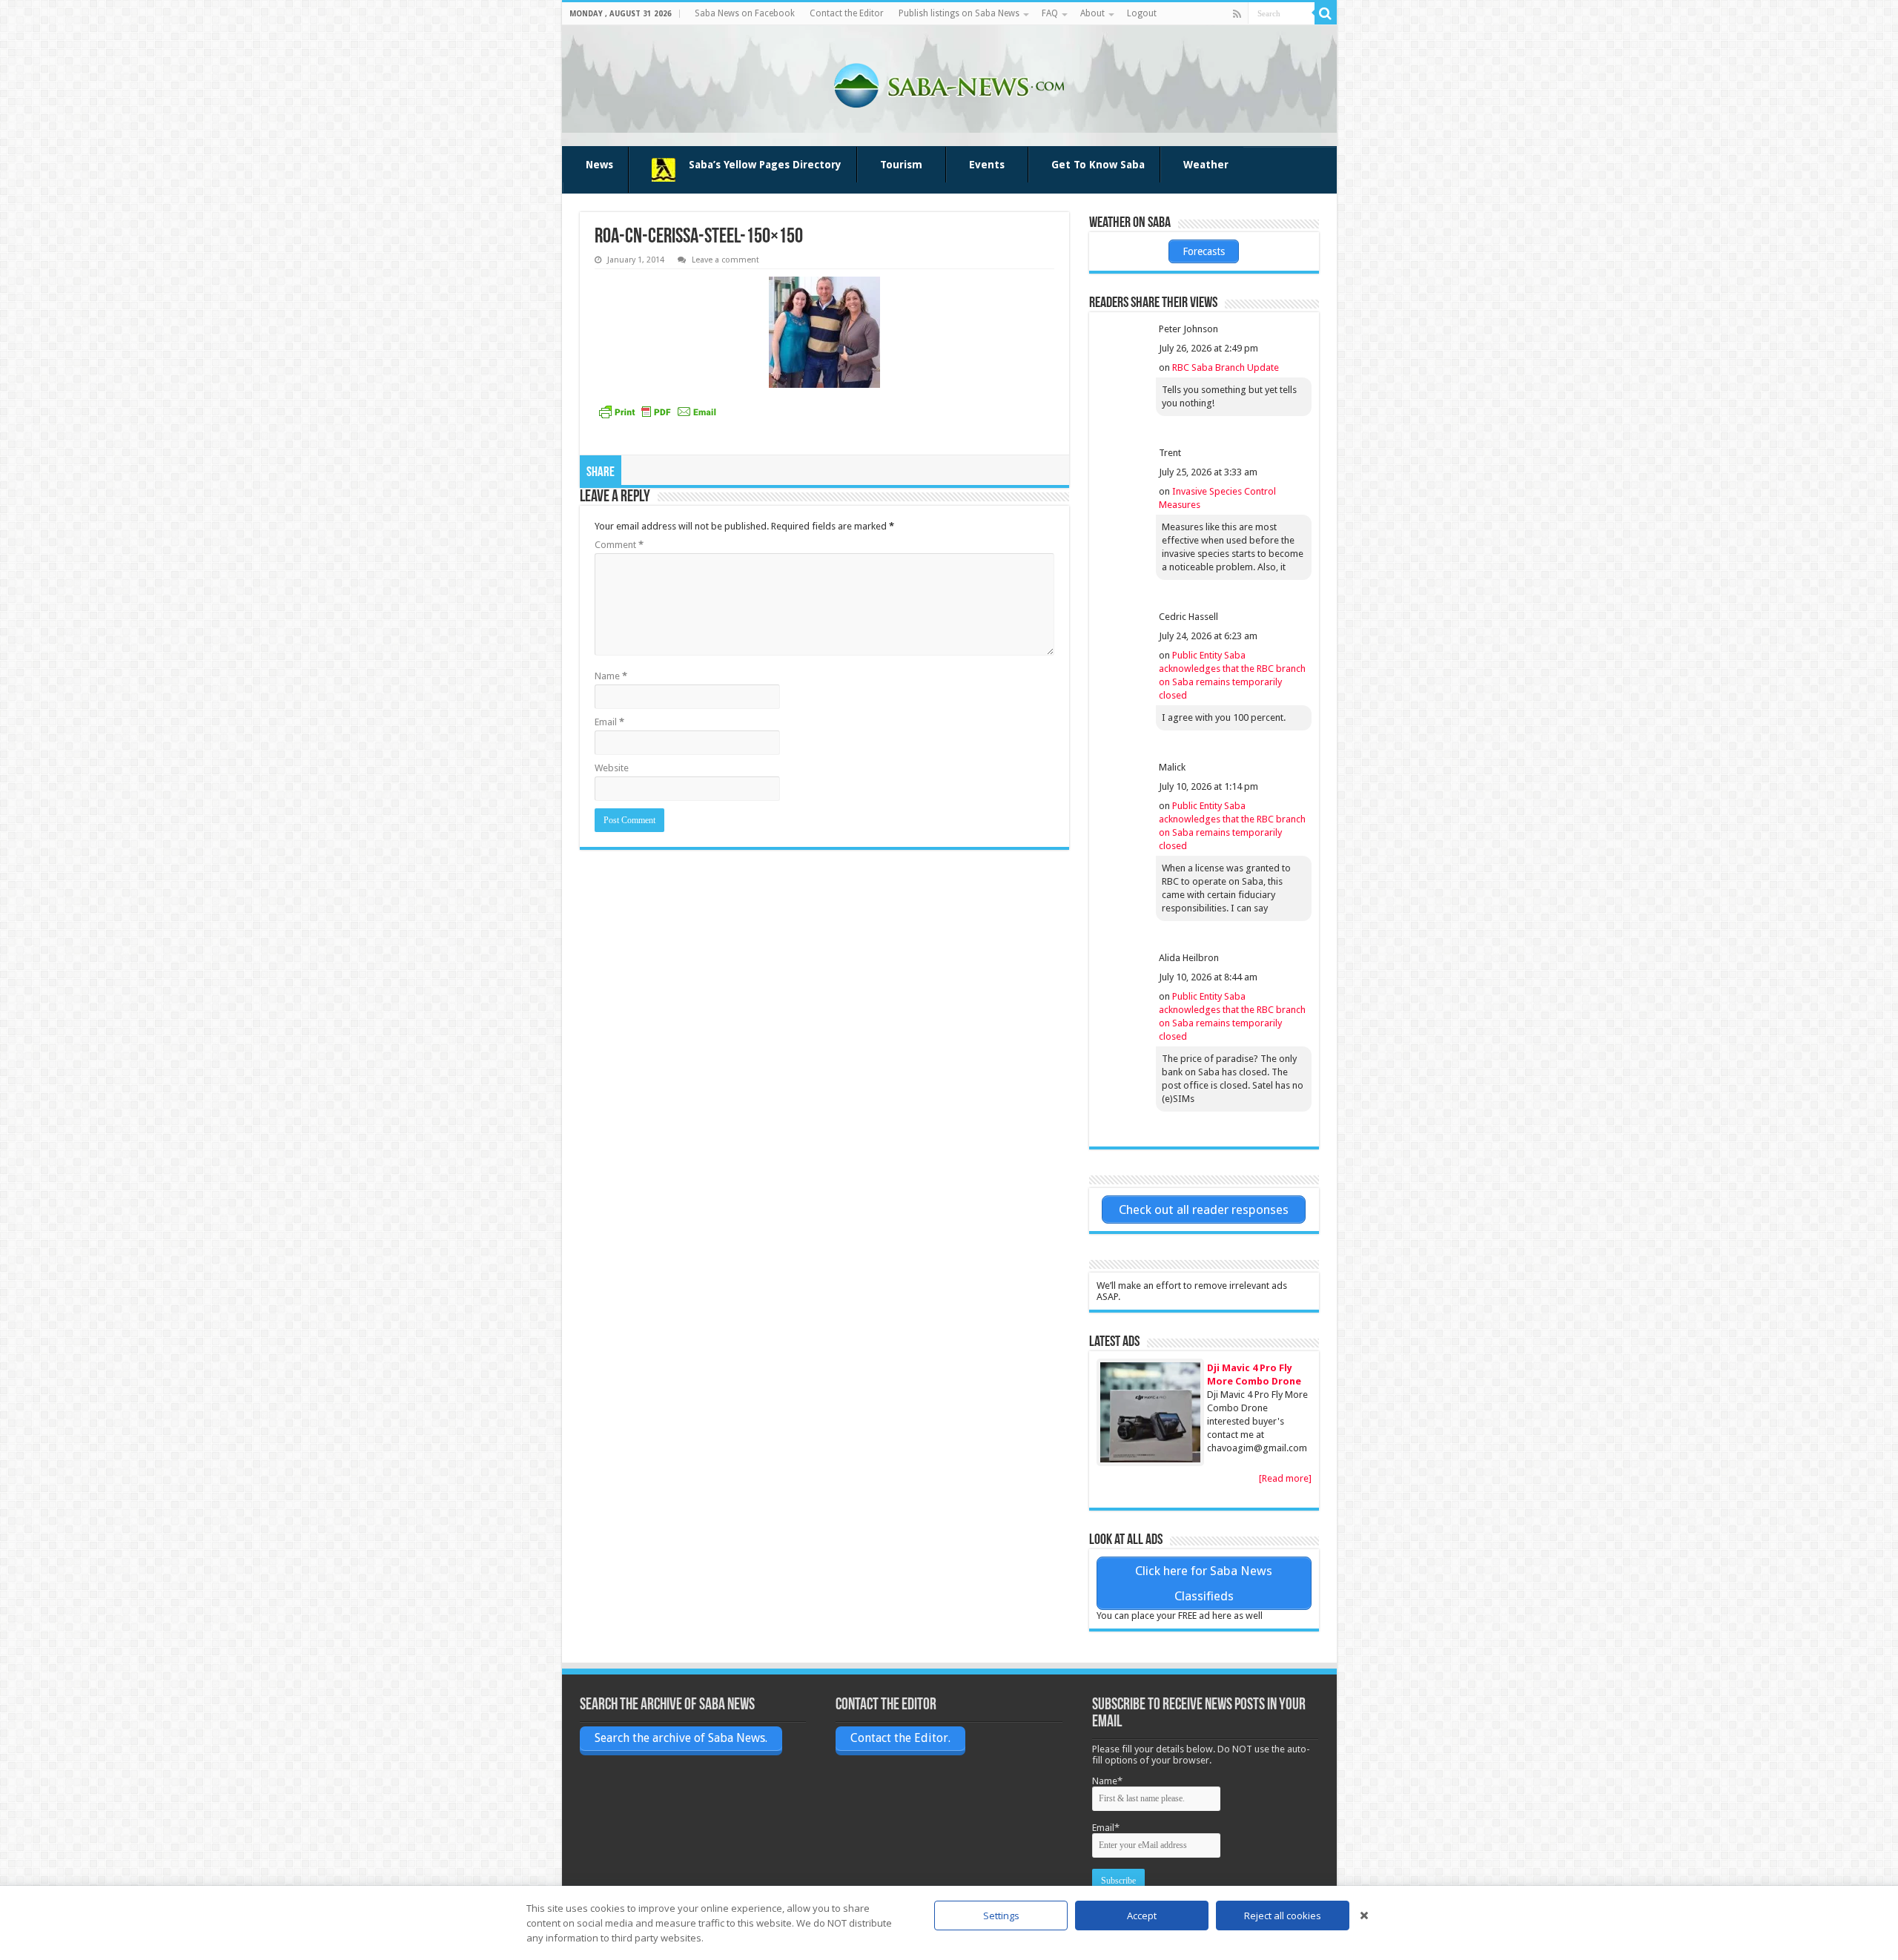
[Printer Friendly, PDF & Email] (658, 412)
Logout (1142, 13)
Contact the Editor (847, 13)
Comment (619, 545)
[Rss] (1237, 14)
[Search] (1326, 13)
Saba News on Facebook (745, 13)
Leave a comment (725, 260)
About (1092, 13)
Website (612, 768)
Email (609, 722)
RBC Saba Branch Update (1226, 367)
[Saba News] (949, 86)
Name (611, 676)
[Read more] (1285, 1478)
